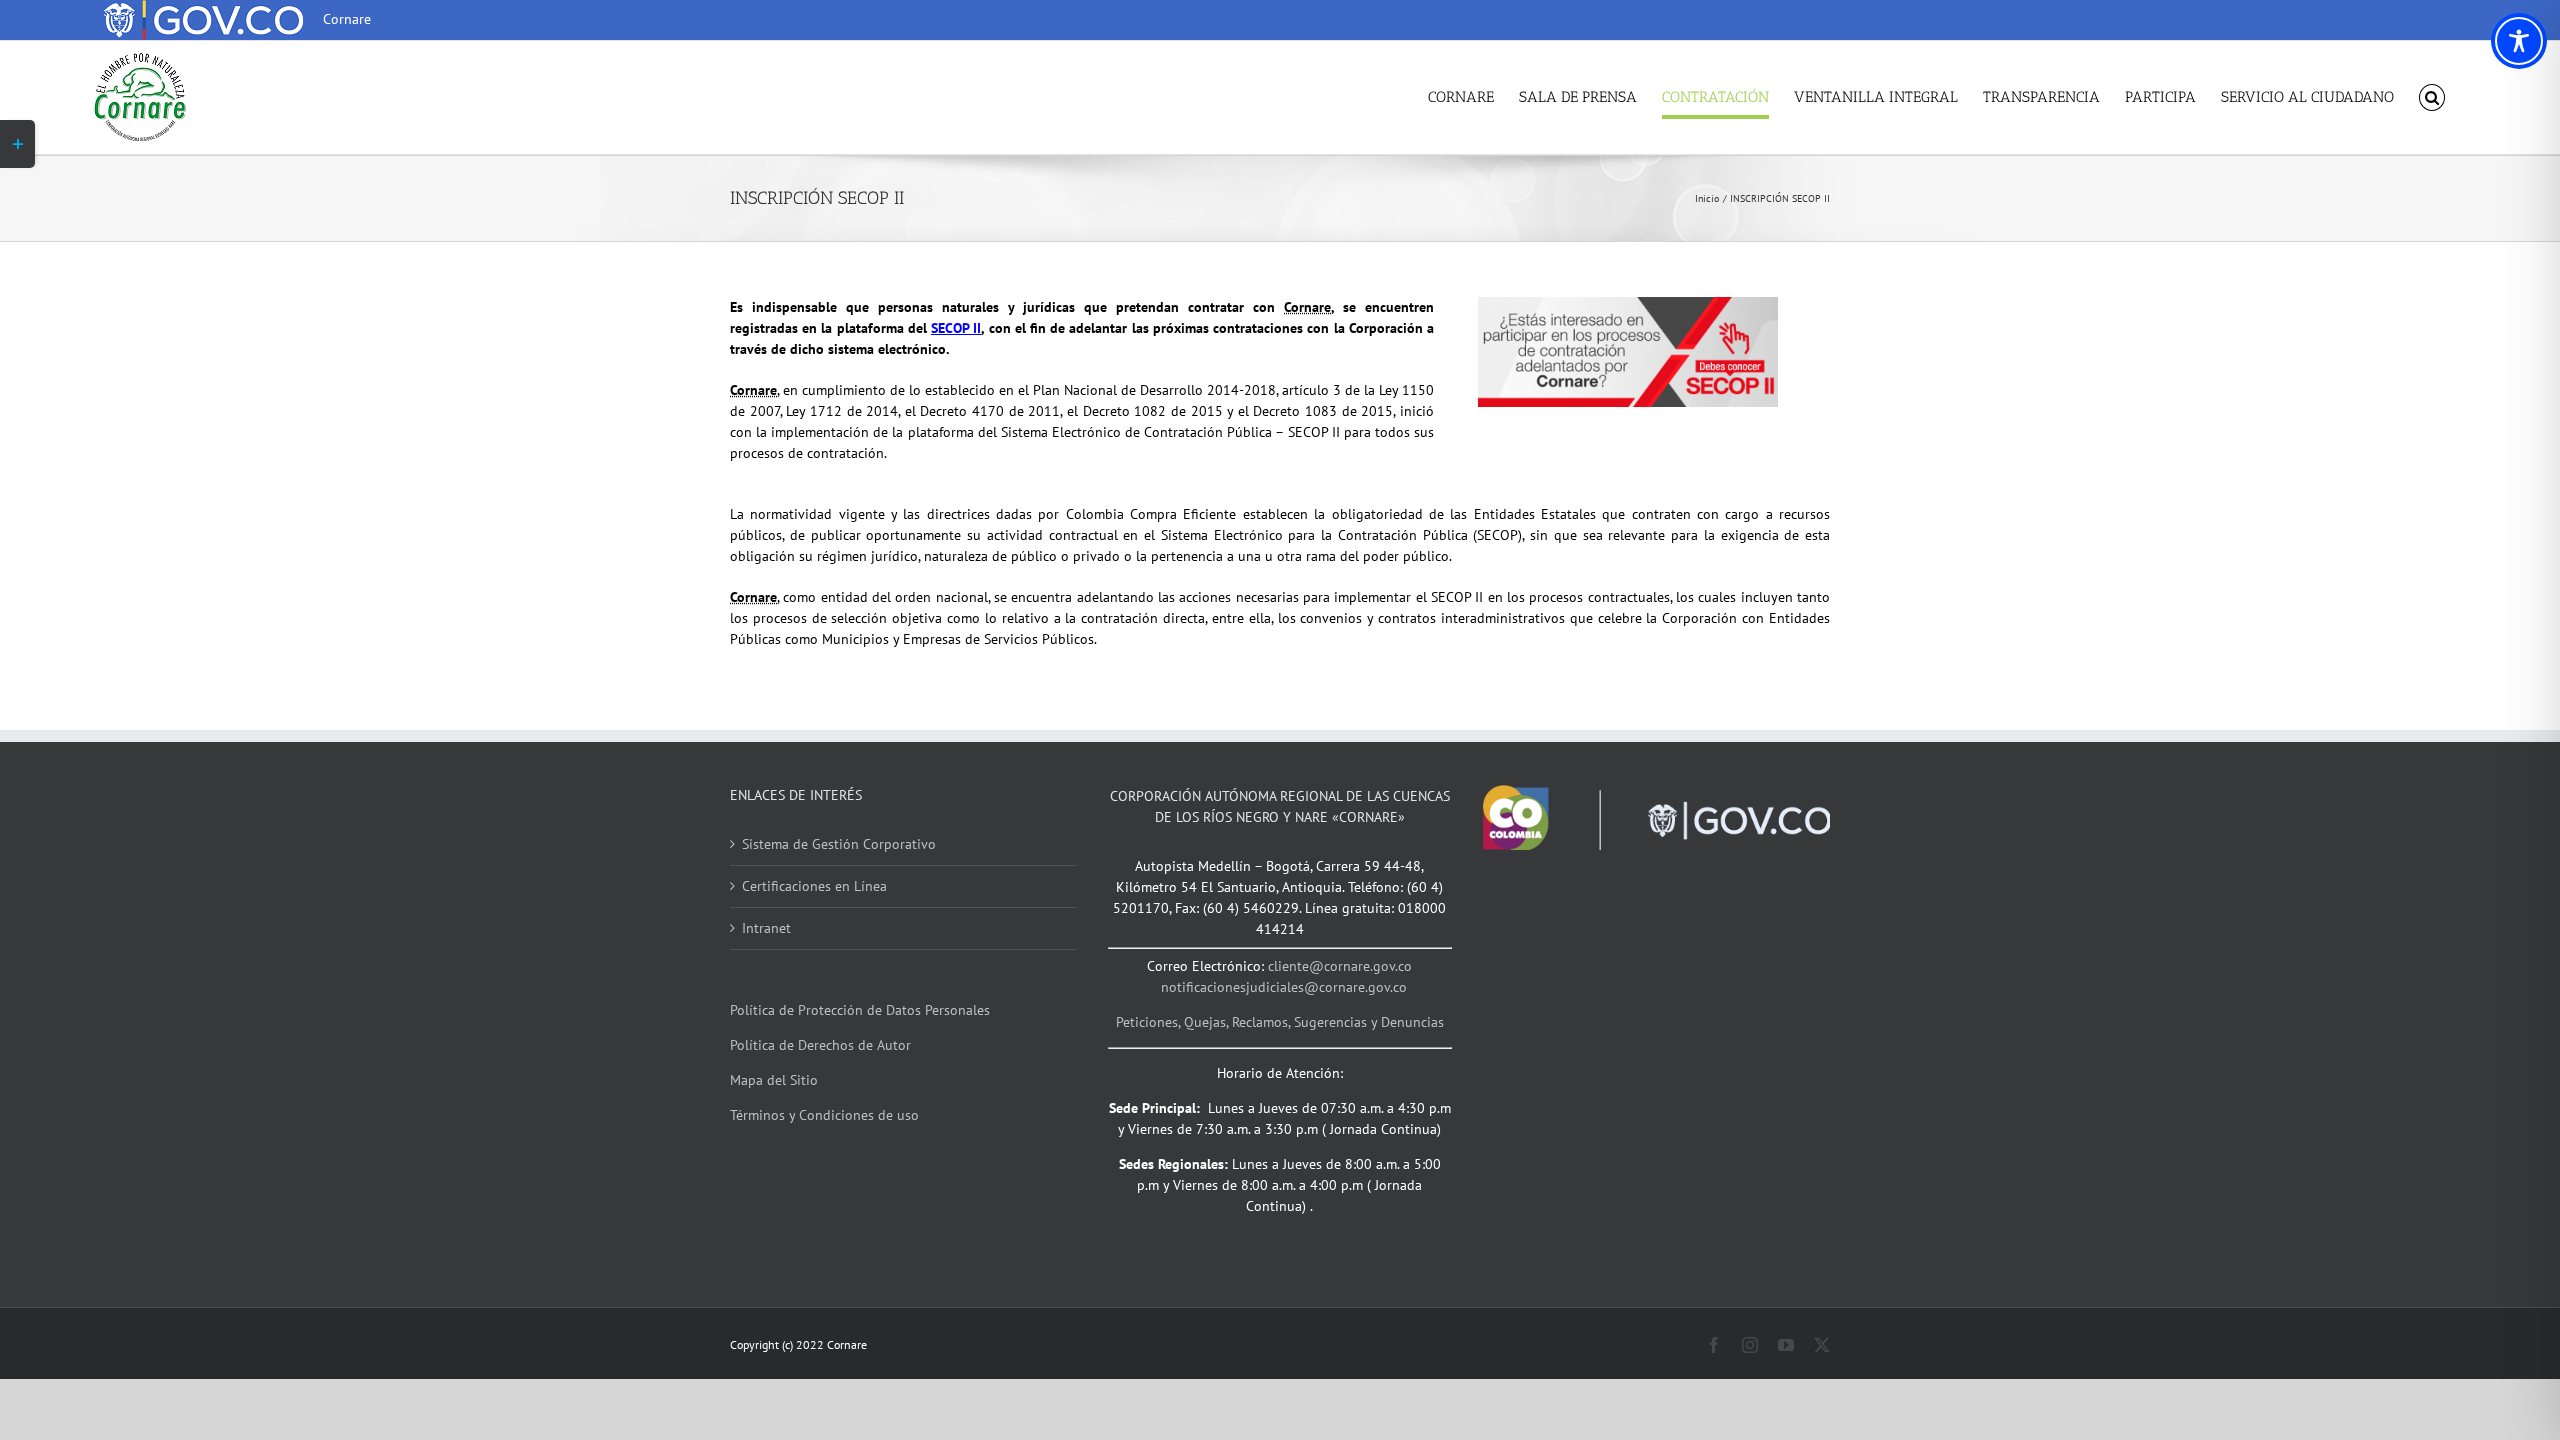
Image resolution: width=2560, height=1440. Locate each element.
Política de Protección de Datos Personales (860, 1010)
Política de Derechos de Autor (820, 1045)
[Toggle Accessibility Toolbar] (2519, 41)
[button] (2432, 97)
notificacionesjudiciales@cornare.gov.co (1284, 987)
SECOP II (956, 328)
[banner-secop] (1628, 304)
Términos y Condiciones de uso (824, 1115)
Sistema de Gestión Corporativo (839, 844)
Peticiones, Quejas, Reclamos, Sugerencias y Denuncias (1280, 1022)
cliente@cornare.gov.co (1340, 966)
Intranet (766, 928)
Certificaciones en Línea (814, 886)
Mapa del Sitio (774, 1080)
